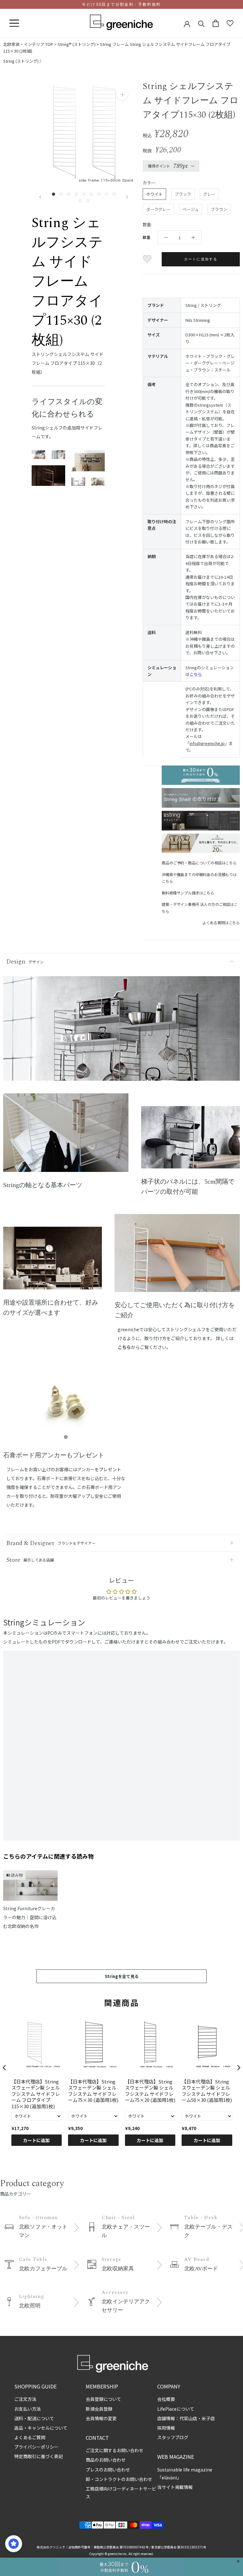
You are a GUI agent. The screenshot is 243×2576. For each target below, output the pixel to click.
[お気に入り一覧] (230, 23)
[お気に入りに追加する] (148, 259)
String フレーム (114, 44)
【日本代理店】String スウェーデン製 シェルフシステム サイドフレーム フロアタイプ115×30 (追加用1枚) (36, 2094)
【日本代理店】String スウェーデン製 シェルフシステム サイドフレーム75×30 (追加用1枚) (93, 2091)
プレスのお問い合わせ (108, 2470)
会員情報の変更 (101, 2418)
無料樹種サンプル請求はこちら (188, 893)
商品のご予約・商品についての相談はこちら (199, 863)
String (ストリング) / (22, 61)
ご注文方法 (25, 2399)
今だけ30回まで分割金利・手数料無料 (121, 4)
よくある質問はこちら (221, 922)
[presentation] (4, 2068)
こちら (196, 674)
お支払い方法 (28, 2409)
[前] (40, 197)
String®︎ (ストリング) (77, 44)
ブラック (183, 194)
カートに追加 (36, 2140)
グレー (209, 194)
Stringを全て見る (122, 1976)
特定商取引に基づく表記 (39, 2456)
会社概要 (166, 2399)
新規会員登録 (99, 2409)
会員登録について (103, 2399)
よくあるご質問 (30, 2437)
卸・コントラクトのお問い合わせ (119, 2479)
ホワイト (154, 194)
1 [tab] (66, 1167)
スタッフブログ (173, 2437)
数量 (146, 237)
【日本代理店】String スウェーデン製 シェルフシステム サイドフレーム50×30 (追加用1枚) (207, 2091)
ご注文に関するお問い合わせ (115, 2450)
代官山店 (188, 2418)
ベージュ (191, 209)
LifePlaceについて (176, 2409)
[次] (127, 197)
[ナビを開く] (14, 23)
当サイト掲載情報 (175, 2487)
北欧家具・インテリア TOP (28, 44)
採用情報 (166, 2428)
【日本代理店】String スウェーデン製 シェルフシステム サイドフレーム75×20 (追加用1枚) (150, 2091)
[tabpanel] (66, 1137)
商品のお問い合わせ (106, 2460)
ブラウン (219, 209)
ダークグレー (158, 209)
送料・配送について (34, 2418)
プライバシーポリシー (36, 2447)
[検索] (201, 23)
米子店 (208, 2418)
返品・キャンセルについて (41, 2428)
